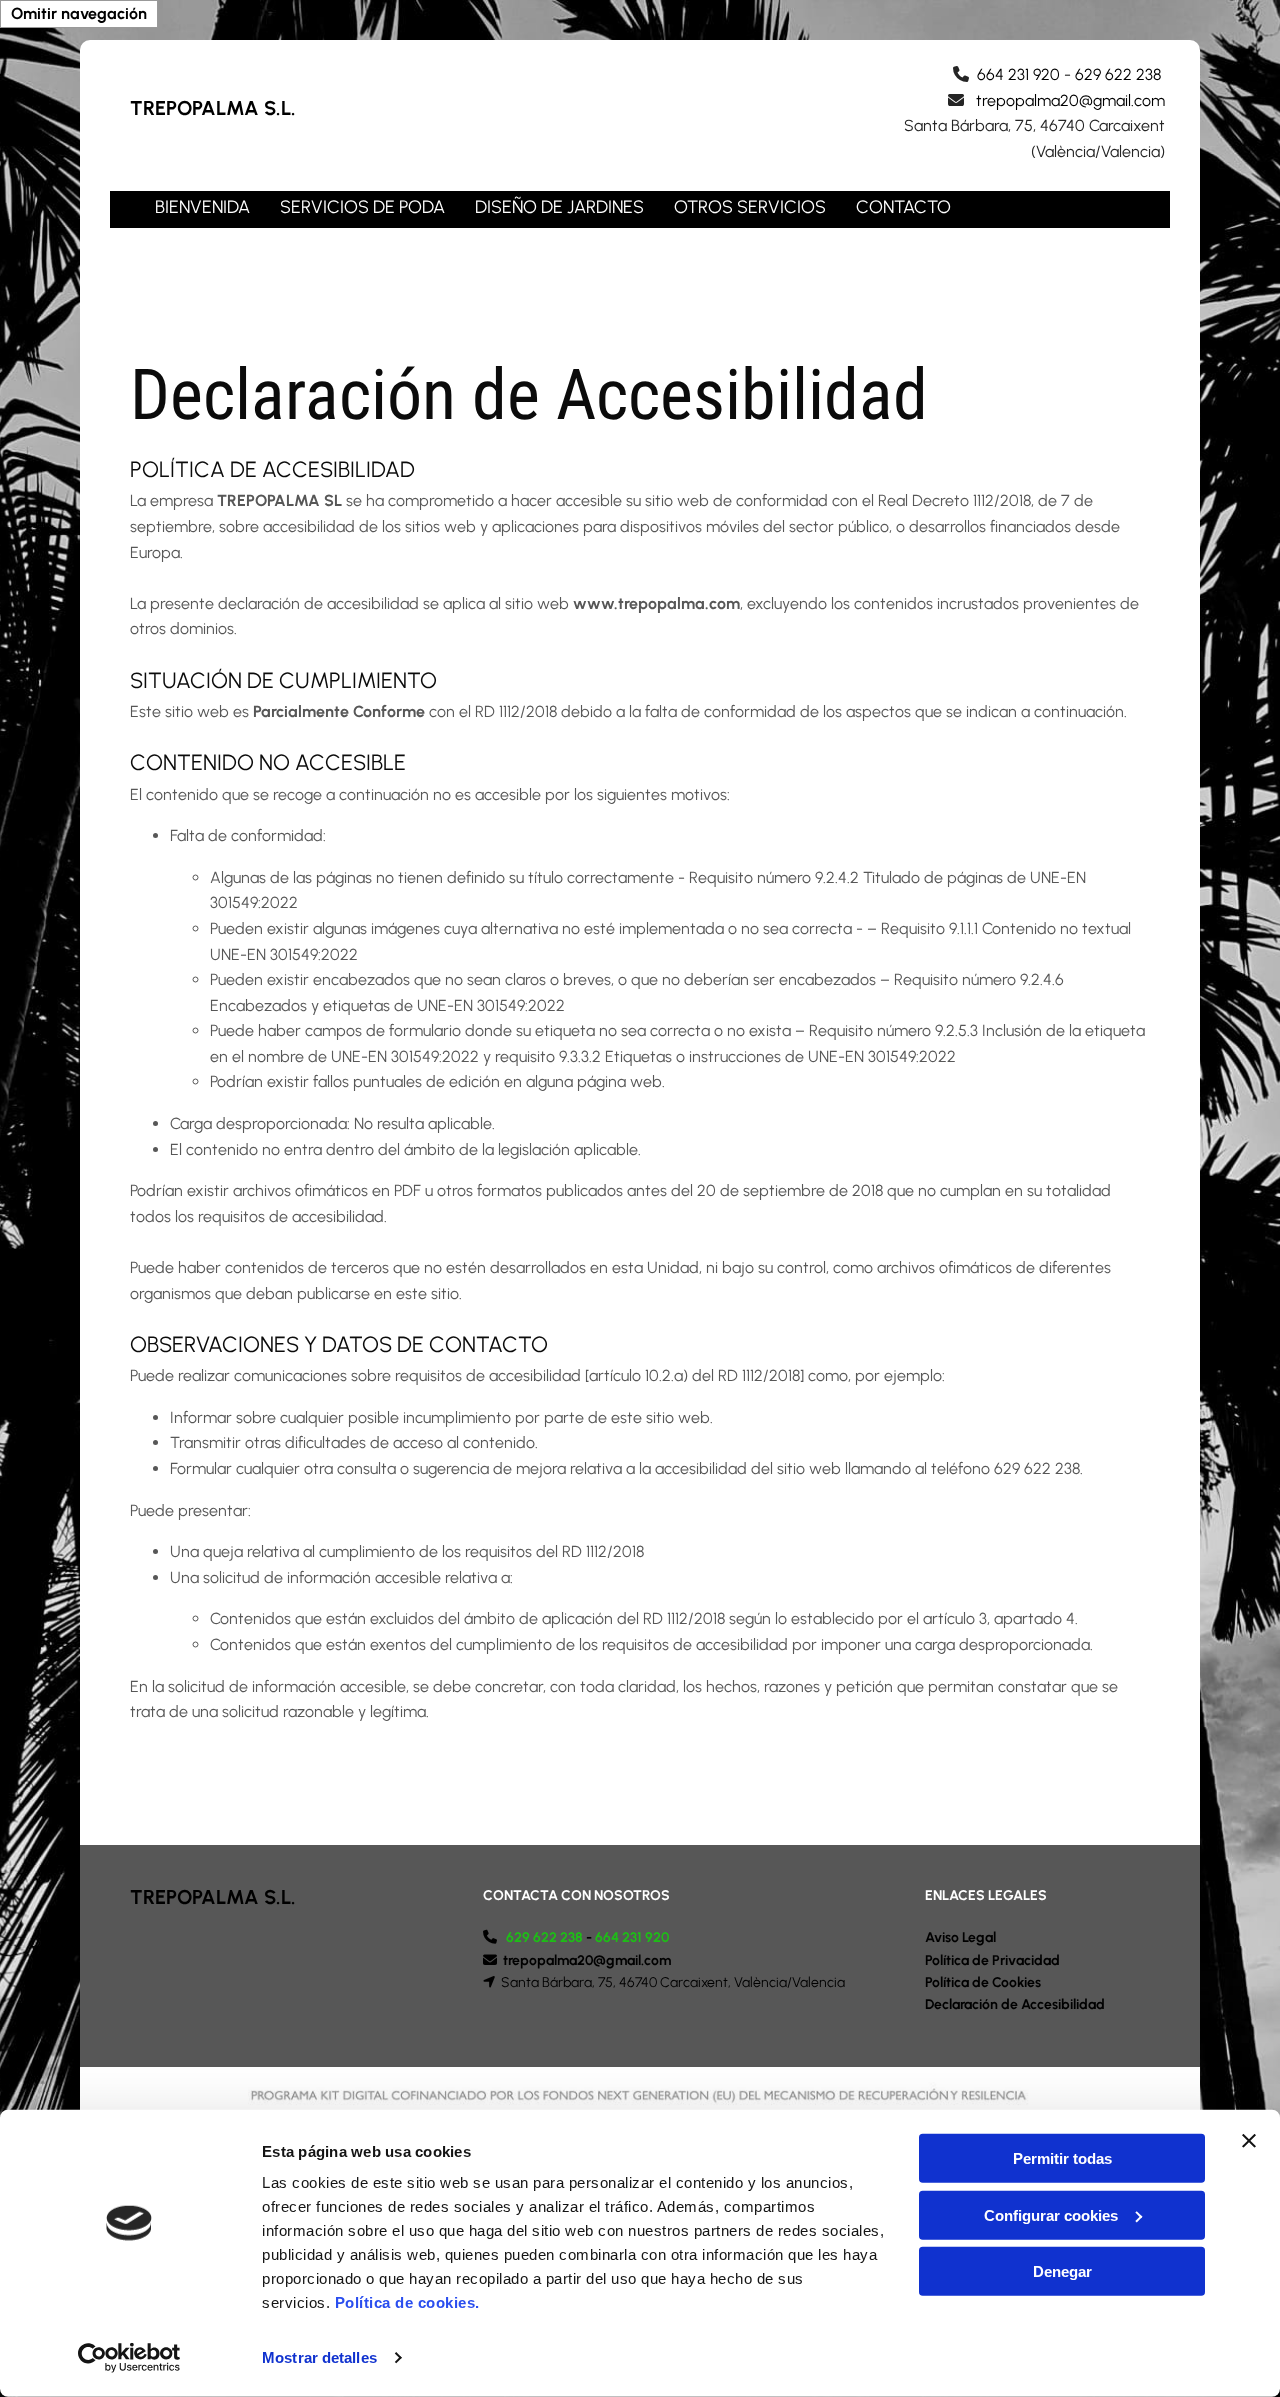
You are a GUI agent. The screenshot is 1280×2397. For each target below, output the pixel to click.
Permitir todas (1062, 2158)
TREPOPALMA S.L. (213, 108)
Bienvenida (202, 207)
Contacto (903, 207)
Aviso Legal (960, 1937)
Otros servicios (750, 207)
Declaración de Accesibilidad (1015, 2004)
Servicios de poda (362, 207)
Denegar (1062, 2271)
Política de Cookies (983, 1982)
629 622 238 (1120, 74)
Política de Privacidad (992, 1960)
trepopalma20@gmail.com (1070, 100)
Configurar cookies (1051, 2214)
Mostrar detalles (319, 2357)
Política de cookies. (407, 2302)
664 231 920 (1018, 74)
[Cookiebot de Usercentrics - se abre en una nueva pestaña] (129, 2358)
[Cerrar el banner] (1249, 2141)
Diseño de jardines (559, 207)
